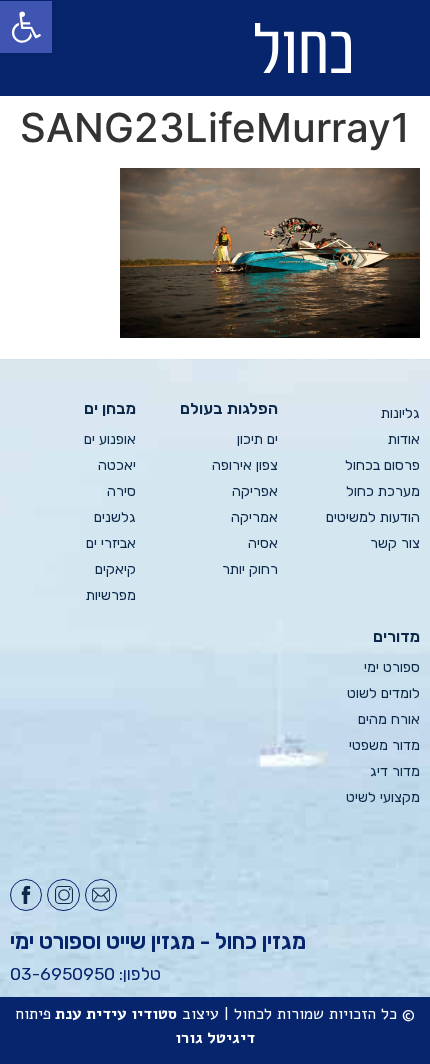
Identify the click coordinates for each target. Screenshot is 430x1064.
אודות (404, 439)
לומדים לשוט (383, 693)
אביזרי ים (111, 543)
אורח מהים (389, 719)
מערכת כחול (383, 491)
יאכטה (117, 465)
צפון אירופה (245, 465)
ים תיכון (257, 439)
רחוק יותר (250, 569)
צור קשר (395, 543)
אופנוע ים (110, 439)
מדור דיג (395, 771)
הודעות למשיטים (373, 517)
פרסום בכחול (382, 465)
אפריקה (255, 491)
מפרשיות (111, 595)
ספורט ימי (392, 667)
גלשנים (115, 517)
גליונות (400, 413)
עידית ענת (91, 1014)
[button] (96, 48)
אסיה (263, 543)
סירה (121, 491)
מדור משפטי (384, 745)
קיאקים (115, 569)
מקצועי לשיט (383, 797)
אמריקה (254, 517)
